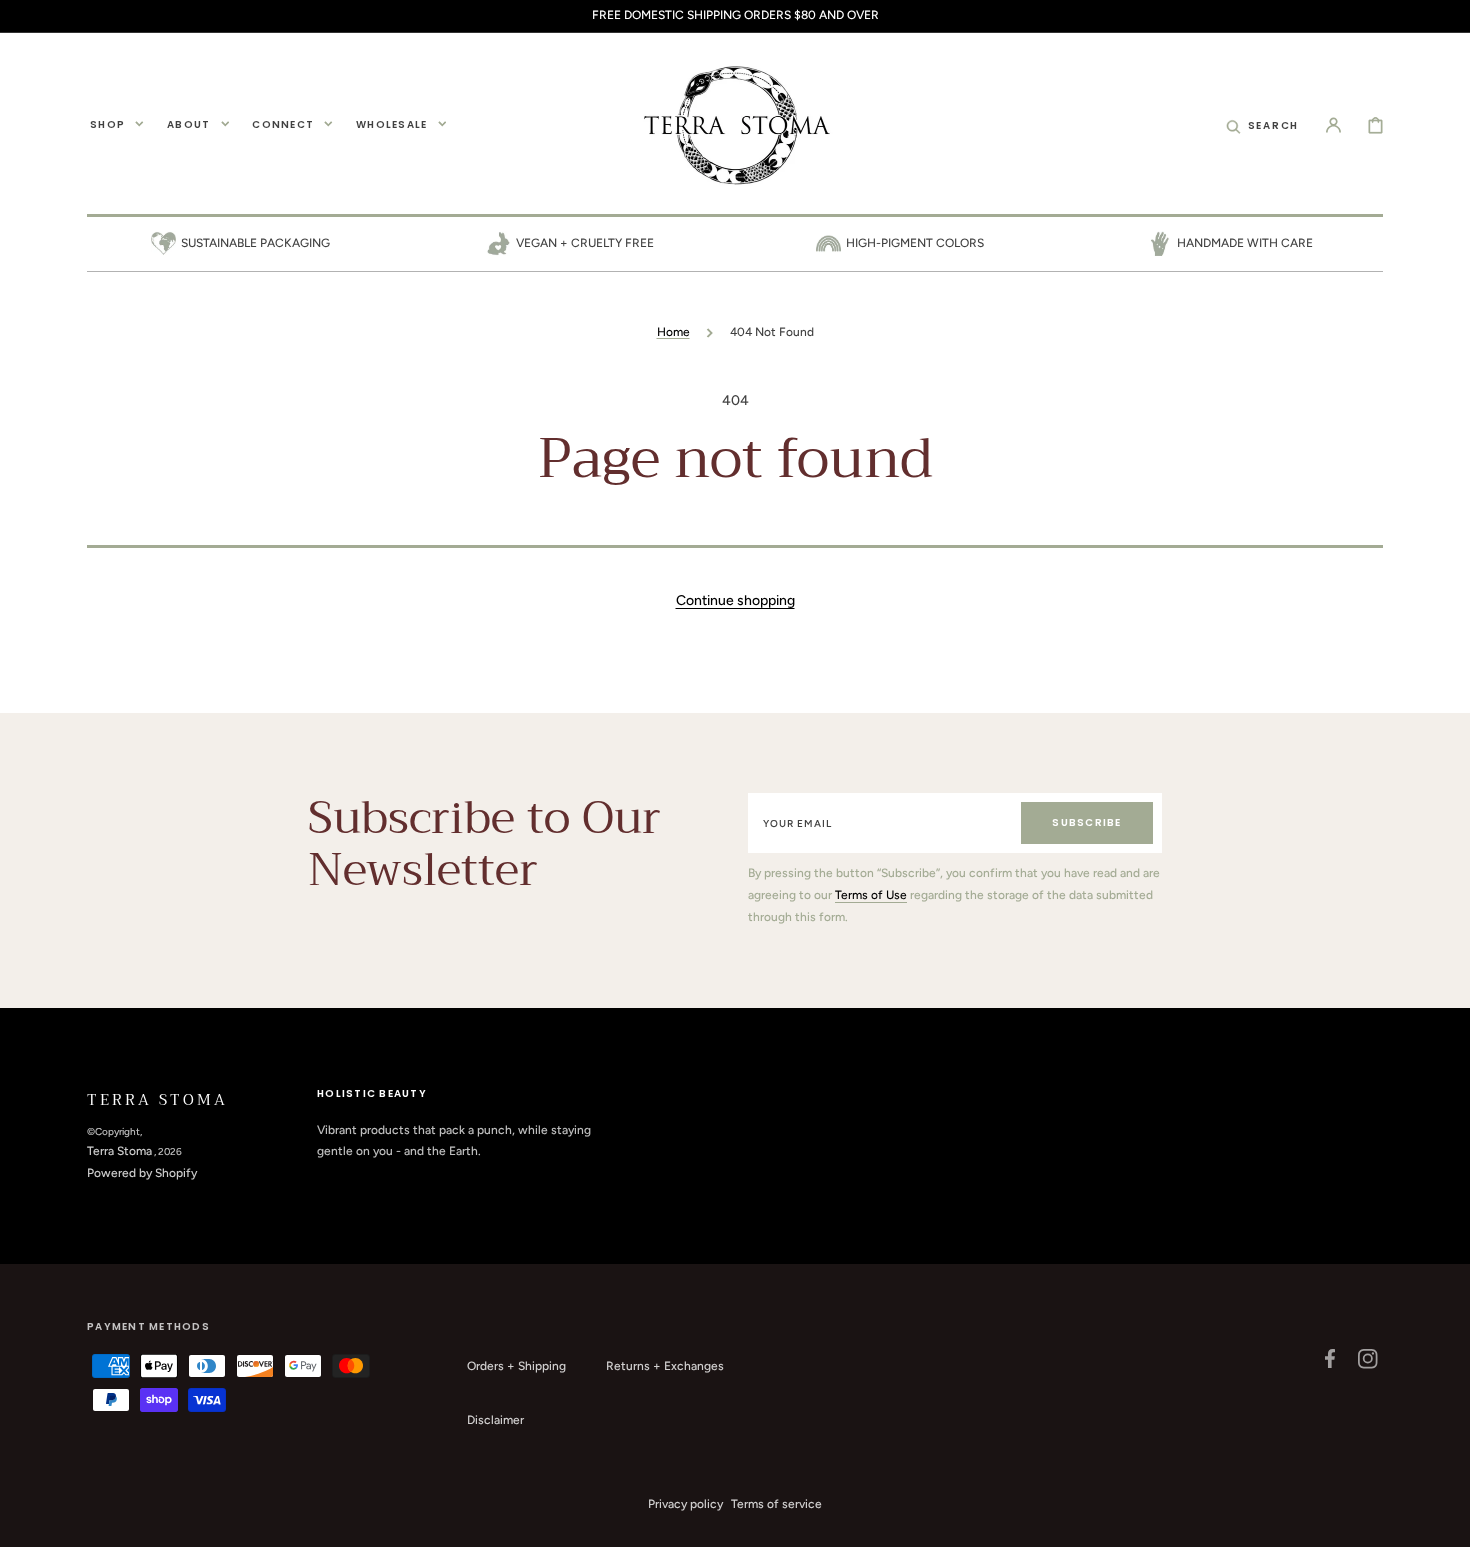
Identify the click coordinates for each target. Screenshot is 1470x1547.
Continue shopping (735, 600)
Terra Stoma (119, 1151)
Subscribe (1086, 822)
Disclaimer (495, 1420)
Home (673, 332)
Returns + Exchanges (665, 1366)
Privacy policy (685, 1504)
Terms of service (776, 1504)
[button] (1263, 124)
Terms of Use (871, 895)
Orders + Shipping (516, 1366)
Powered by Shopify (142, 1173)
